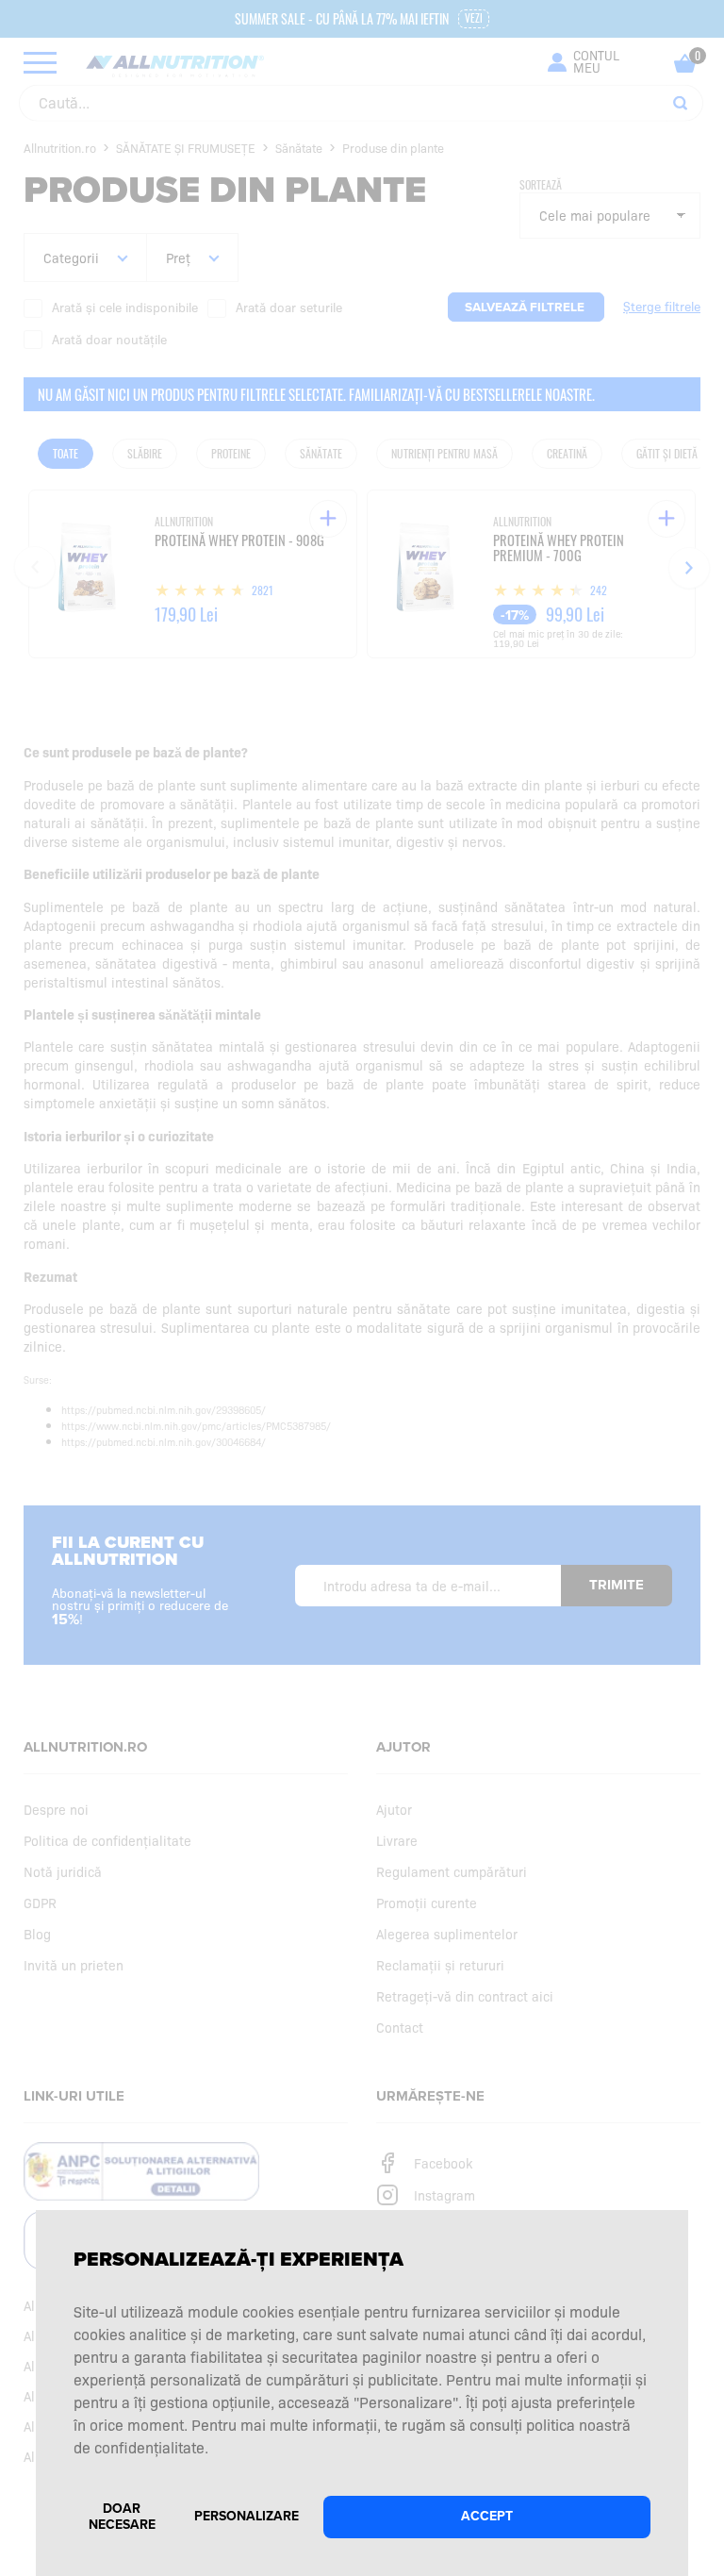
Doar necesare (122, 2517)
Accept (487, 2516)
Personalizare (247, 2516)
